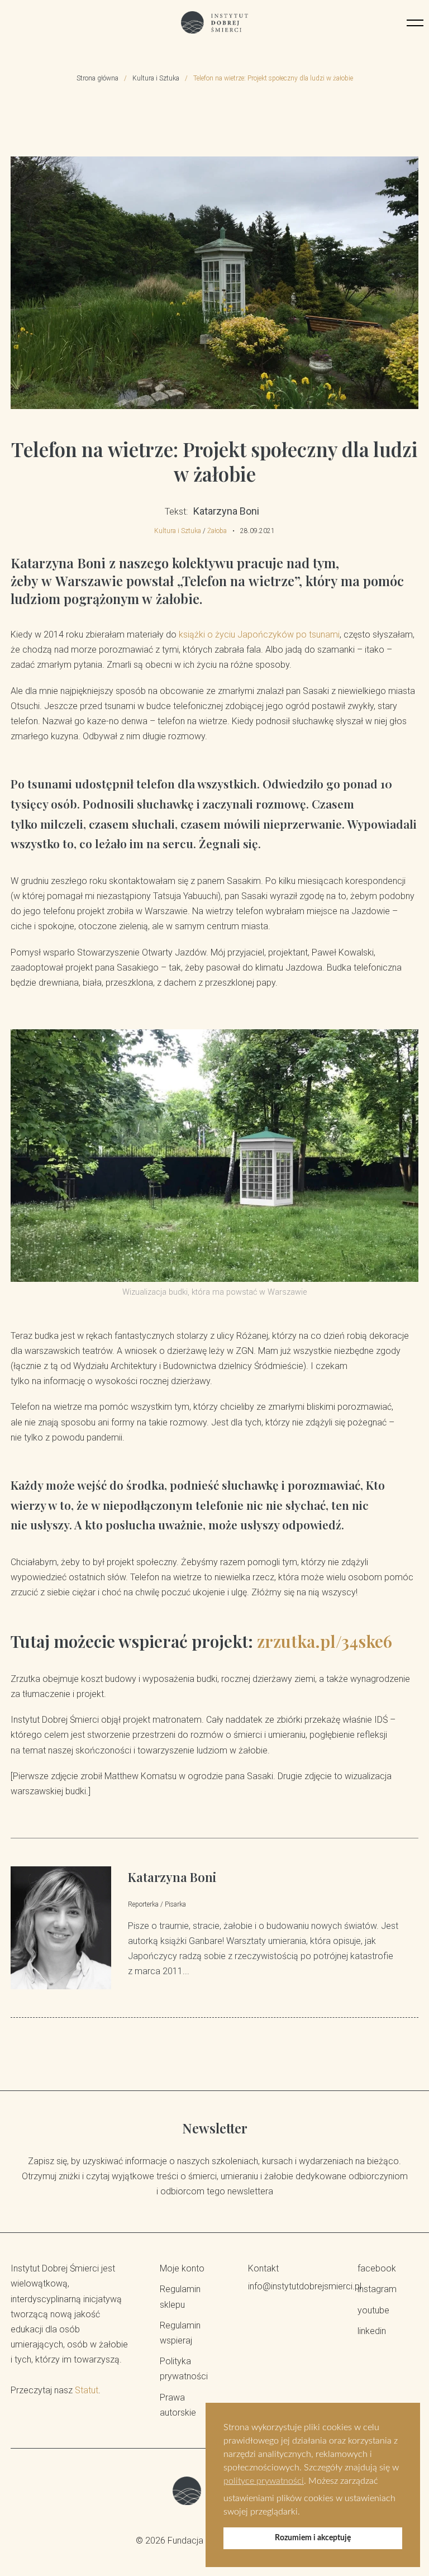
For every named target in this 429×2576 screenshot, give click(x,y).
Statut (87, 2390)
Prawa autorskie (178, 2405)
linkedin (372, 2331)
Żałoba (217, 531)
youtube (373, 2310)
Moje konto (182, 2268)
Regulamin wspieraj (180, 2333)
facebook (377, 2268)
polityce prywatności (264, 2481)
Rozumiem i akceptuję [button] (313, 2538)
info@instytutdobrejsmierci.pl (289, 2286)
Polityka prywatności (184, 2369)
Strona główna (97, 78)
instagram (377, 2289)
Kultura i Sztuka (156, 78)
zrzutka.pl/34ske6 (325, 1641)
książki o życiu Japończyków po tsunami (259, 635)
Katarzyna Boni (172, 1877)
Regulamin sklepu (180, 2297)
